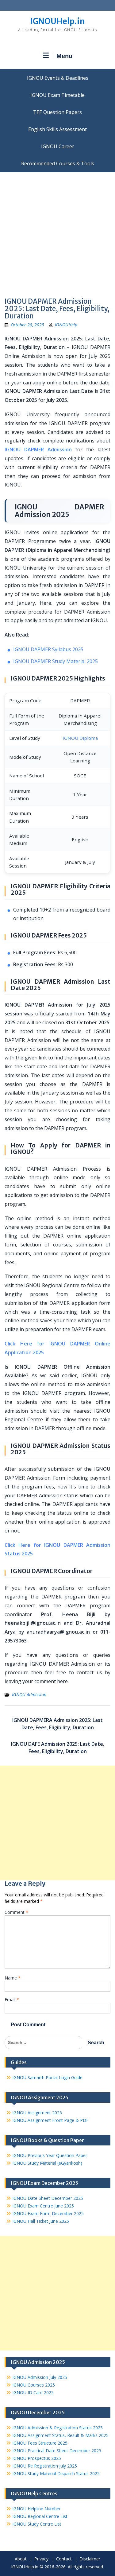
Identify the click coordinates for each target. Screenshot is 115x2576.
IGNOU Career (58, 146)
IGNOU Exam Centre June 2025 (43, 2206)
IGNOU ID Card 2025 (33, 2393)
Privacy (41, 2559)
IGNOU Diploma (80, 738)
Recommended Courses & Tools (58, 163)
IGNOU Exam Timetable (57, 95)
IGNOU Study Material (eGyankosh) (47, 2163)
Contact (64, 2559)
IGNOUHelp (66, 325)
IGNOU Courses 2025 (34, 2385)
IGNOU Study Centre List (37, 2524)
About (21, 2559)
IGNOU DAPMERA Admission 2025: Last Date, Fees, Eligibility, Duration (57, 1724)
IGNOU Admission (29, 1695)
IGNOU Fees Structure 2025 (40, 2443)
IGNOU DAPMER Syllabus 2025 (48, 649)
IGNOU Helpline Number (36, 2509)
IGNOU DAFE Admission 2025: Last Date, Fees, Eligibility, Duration (58, 1748)
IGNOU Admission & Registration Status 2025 (57, 2428)
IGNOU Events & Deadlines (58, 78)
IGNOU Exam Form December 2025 (48, 2213)
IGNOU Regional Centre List (40, 2516)
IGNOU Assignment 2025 (37, 2113)
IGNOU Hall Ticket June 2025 (41, 2221)
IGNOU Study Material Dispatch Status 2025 (56, 2473)
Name (13, 1978)
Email (12, 2000)
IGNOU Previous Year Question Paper (50, 2155)
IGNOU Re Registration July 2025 (45, 2466)
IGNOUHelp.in (57, 21)
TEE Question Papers (57, 112)
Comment (16, 1912)
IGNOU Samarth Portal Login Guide (47, 2077)
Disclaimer (90, 2559)
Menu (64, 56)
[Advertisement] (57, 233)
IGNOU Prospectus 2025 (37, 2458)
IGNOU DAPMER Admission (38, 450)
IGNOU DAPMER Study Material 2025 (56, 661)
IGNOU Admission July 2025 (40, 2377)
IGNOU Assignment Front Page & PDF (50, 2120)
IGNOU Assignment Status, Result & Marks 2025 (60, 2435)
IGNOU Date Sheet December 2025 (48, 2198)
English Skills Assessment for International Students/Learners (57, 129)
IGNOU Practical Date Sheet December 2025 (57, 2451)
